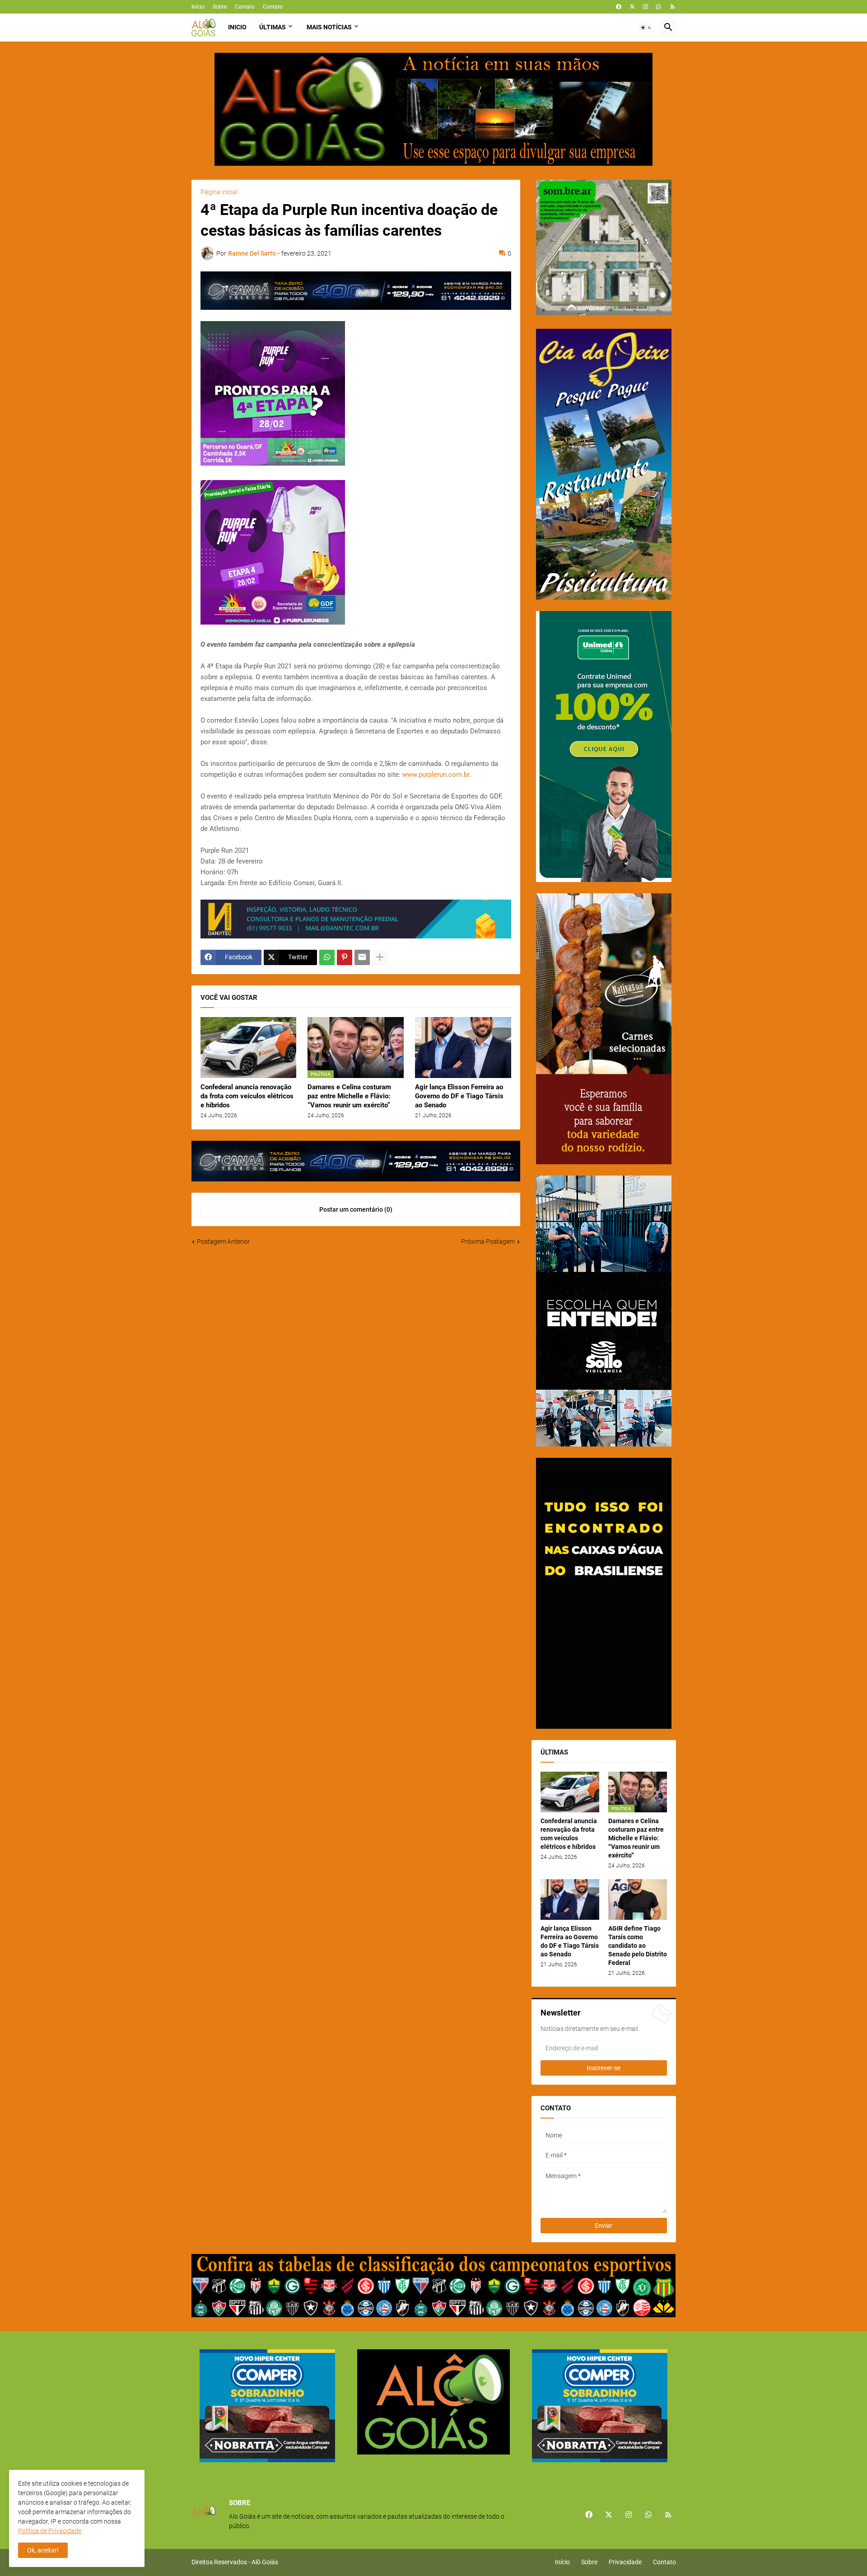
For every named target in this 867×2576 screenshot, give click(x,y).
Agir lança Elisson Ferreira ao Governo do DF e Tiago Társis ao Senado (459, 1096)
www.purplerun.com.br (436, 775)
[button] (646, 28)
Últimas (273, 27)
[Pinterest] (345, 957)
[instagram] (646, 7)
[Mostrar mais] (380, 957)
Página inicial (219, 192)
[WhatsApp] (327, 957)
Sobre (220, 7)
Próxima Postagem (488, 1241)
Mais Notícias (329, 27)
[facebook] (619, 7)
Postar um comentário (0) (356, 1209)
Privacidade (625, 2562)
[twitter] (632, 7)
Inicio (237, 27)
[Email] (362, 957)
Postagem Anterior (223, 1241)
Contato (245, 7)
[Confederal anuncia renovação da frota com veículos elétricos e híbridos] (249, 1048)
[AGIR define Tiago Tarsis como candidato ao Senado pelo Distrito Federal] (638, 1899)
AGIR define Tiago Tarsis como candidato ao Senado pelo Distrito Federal (638, 1946)
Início (198, 7)
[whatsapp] (659, 7)
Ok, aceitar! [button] (43, 2550)
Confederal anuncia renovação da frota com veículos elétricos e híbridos (247, 1096)
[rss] (673, 7)
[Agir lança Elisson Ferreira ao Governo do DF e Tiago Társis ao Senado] (463, 1048)
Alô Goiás (265, 2562)
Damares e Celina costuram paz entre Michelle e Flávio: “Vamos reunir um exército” (349, 1096)
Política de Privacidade (50, 2531)
